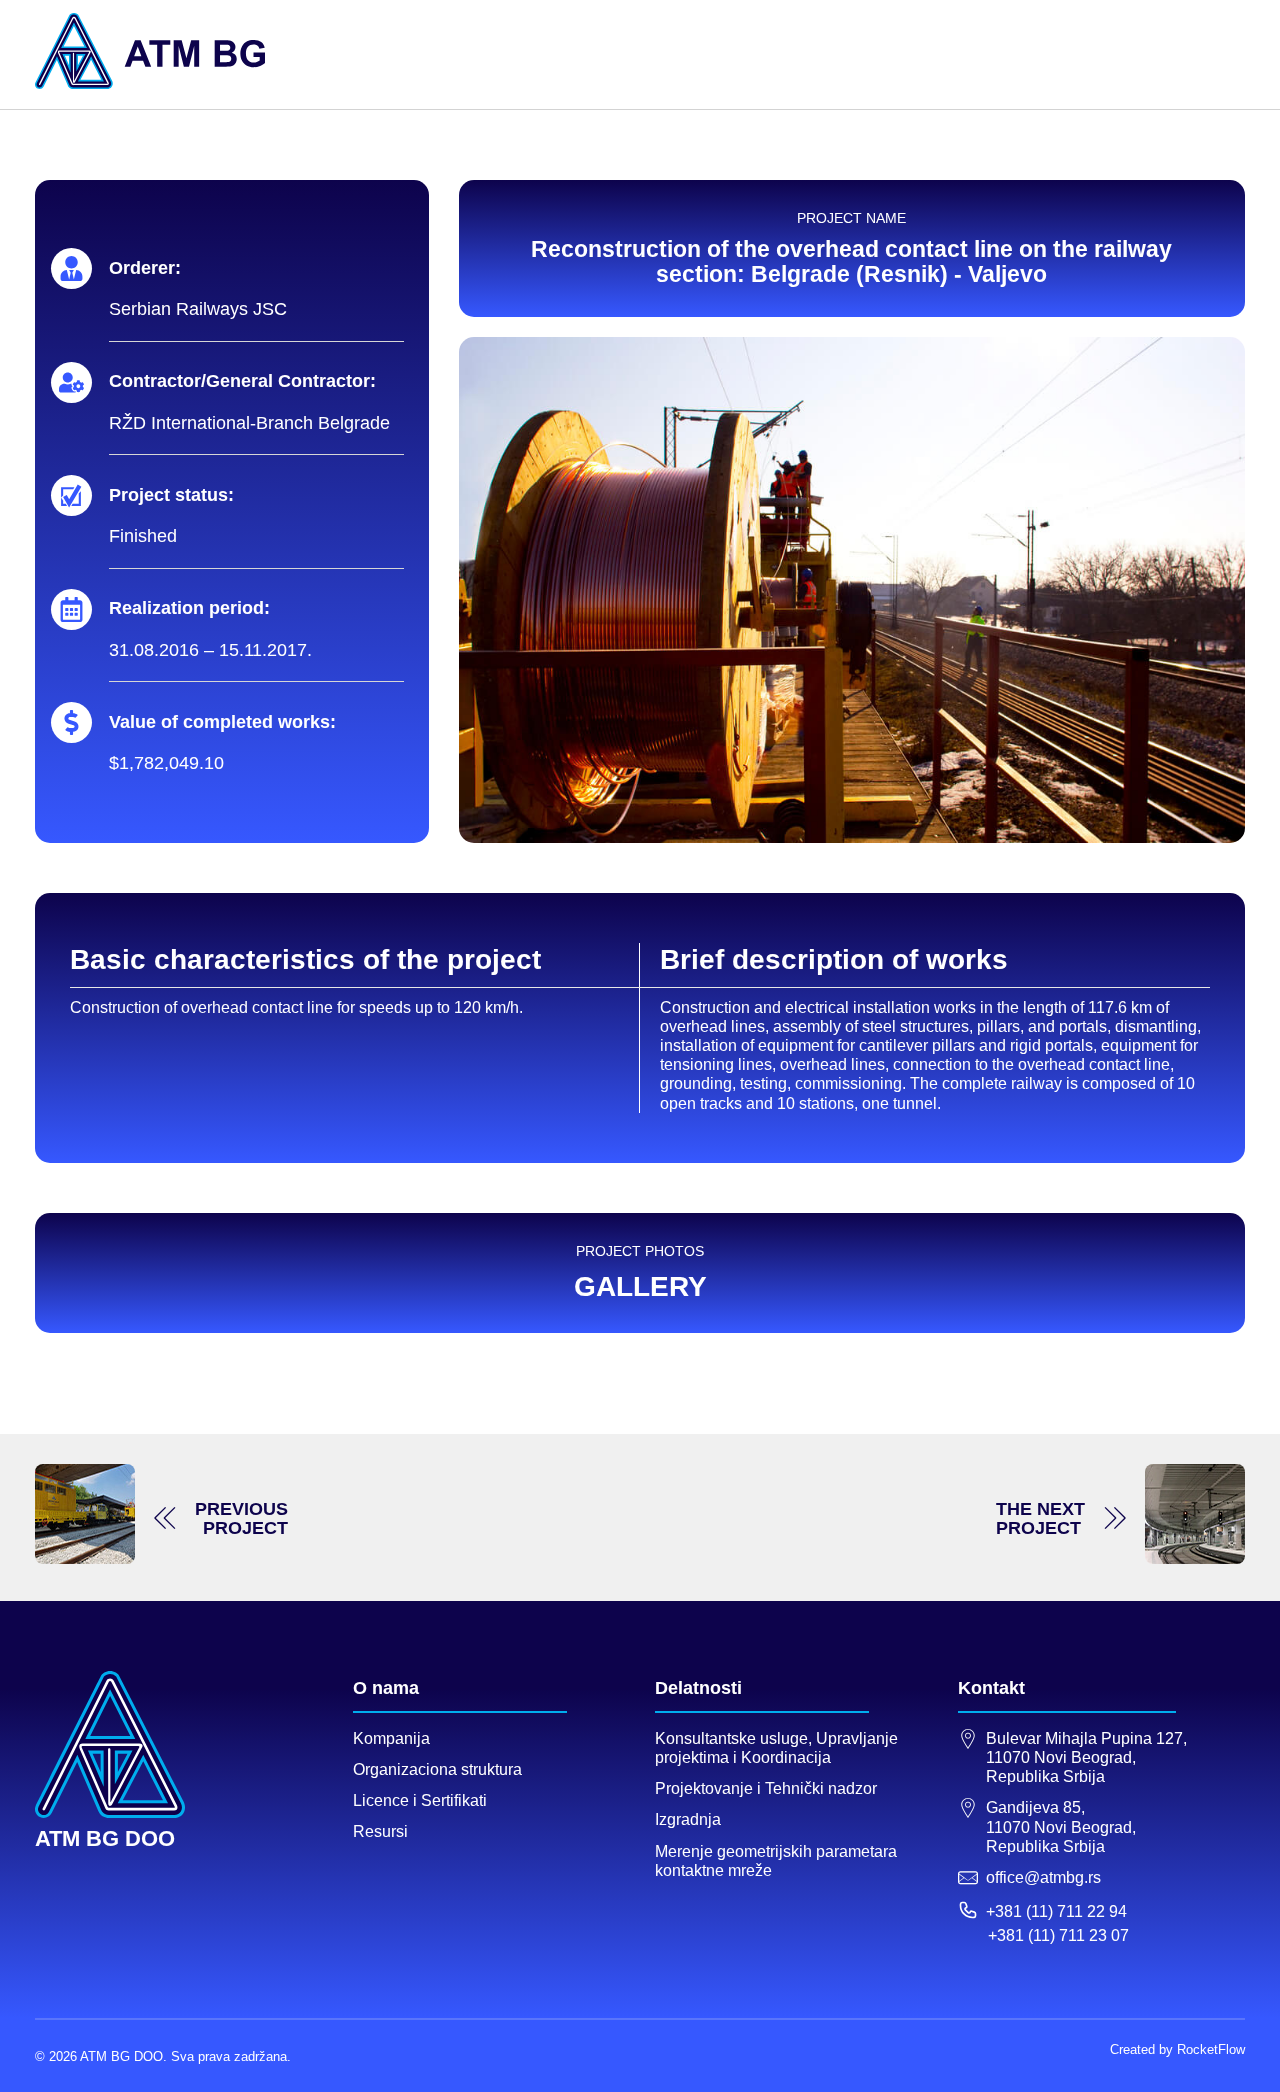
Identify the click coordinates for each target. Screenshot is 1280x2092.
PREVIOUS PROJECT (241, 1519)
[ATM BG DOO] (150, 51)
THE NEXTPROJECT (1040, 1519)
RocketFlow (1211, 2049)
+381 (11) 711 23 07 (1058, 1935)
